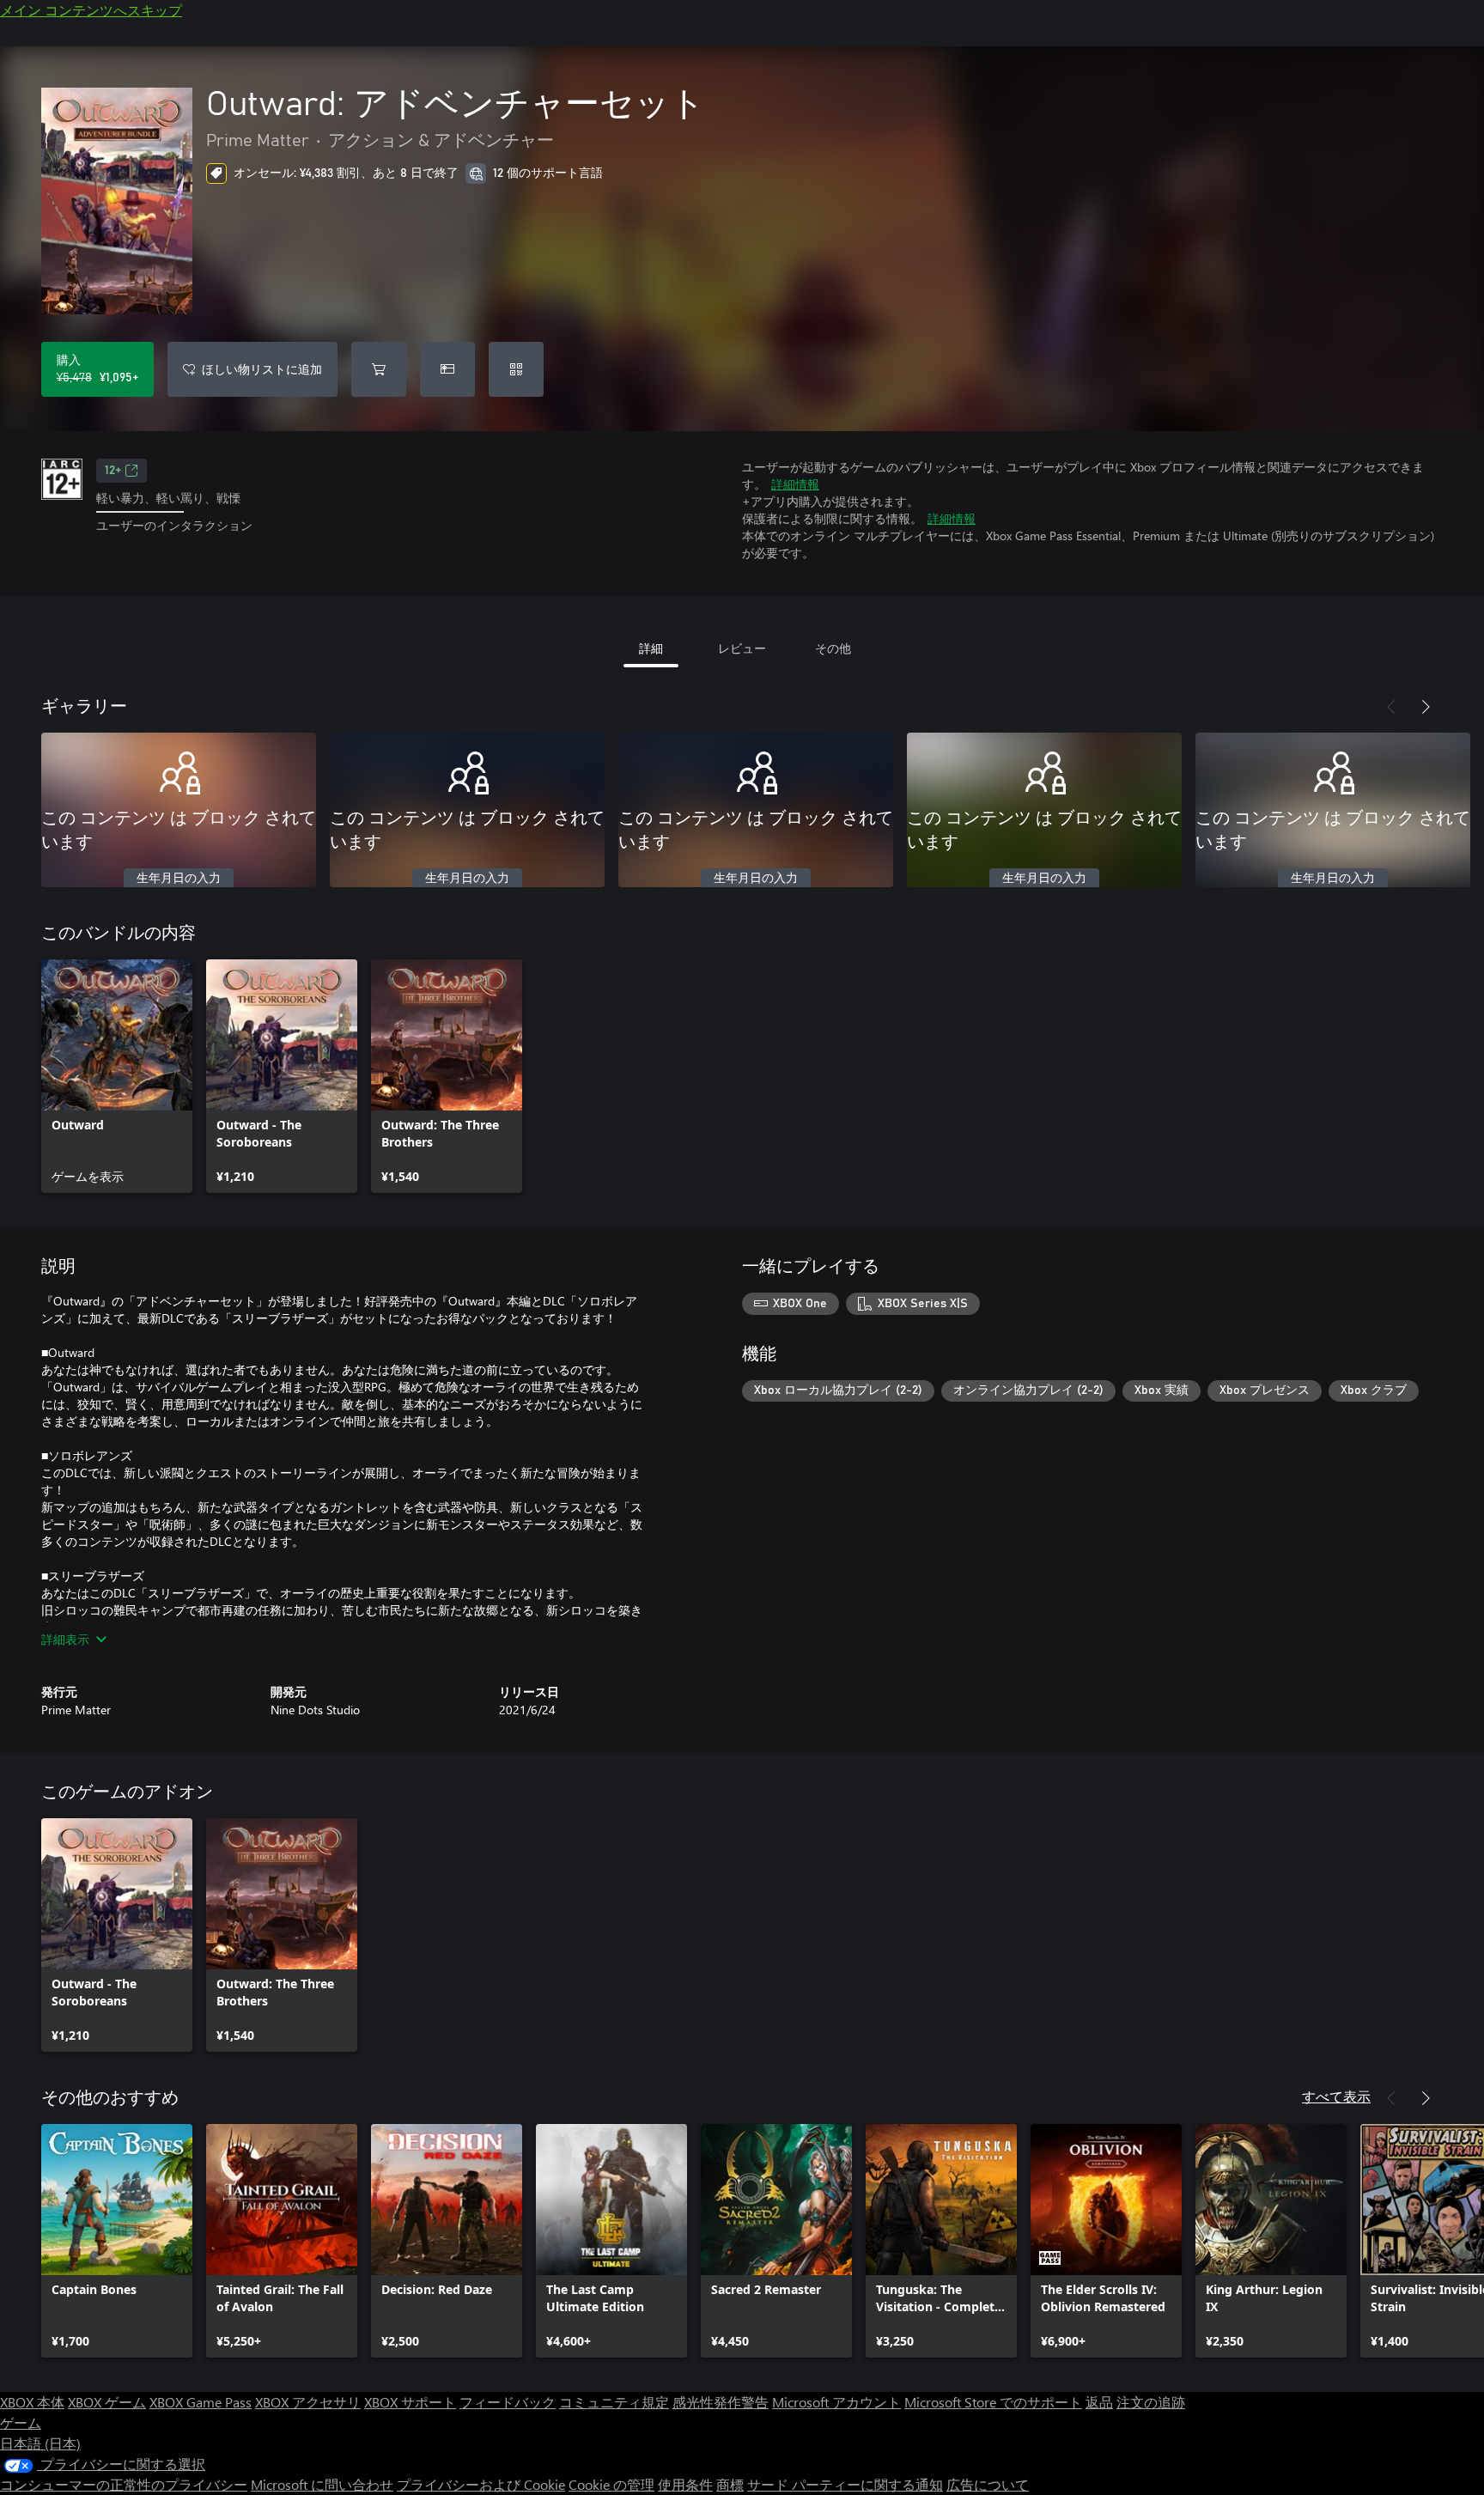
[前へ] (1391, 707)
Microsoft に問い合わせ (322, 2484)
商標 (730, 2484)
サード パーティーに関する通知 (845, 2484)
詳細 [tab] (651, 648)
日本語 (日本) (40, 2443)
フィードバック (508, 2402)
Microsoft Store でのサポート (993, 2402)
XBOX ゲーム (107, 2402)
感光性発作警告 (721, 2402)
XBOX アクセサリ (308, 2402)
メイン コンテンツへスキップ (91, 10)
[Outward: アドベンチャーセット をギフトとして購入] (447, 369)
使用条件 (685, 2484)
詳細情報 (795, 484)
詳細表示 (65, 1639)
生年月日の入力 (179, 879)
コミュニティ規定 (614, 2402)
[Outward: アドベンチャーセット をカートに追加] (379, 369)
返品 (1099, 2402)
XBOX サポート (410, 2402)
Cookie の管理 (611, 2484)
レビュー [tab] (742, 648)
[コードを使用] (516, 369)
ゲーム (21, 2422)
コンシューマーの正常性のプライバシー (124, 2484)
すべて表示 (1336, 2096)
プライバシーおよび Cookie (481, 2484)
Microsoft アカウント (836, 2402)
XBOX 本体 (32, 2402)
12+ (113, 471)
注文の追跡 (1151, 2402)
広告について (988, 2484)
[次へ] (1426, 707)
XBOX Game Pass (201, 2402)
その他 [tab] (833, 648)
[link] (117, 1076)
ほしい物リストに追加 (262, 369)
